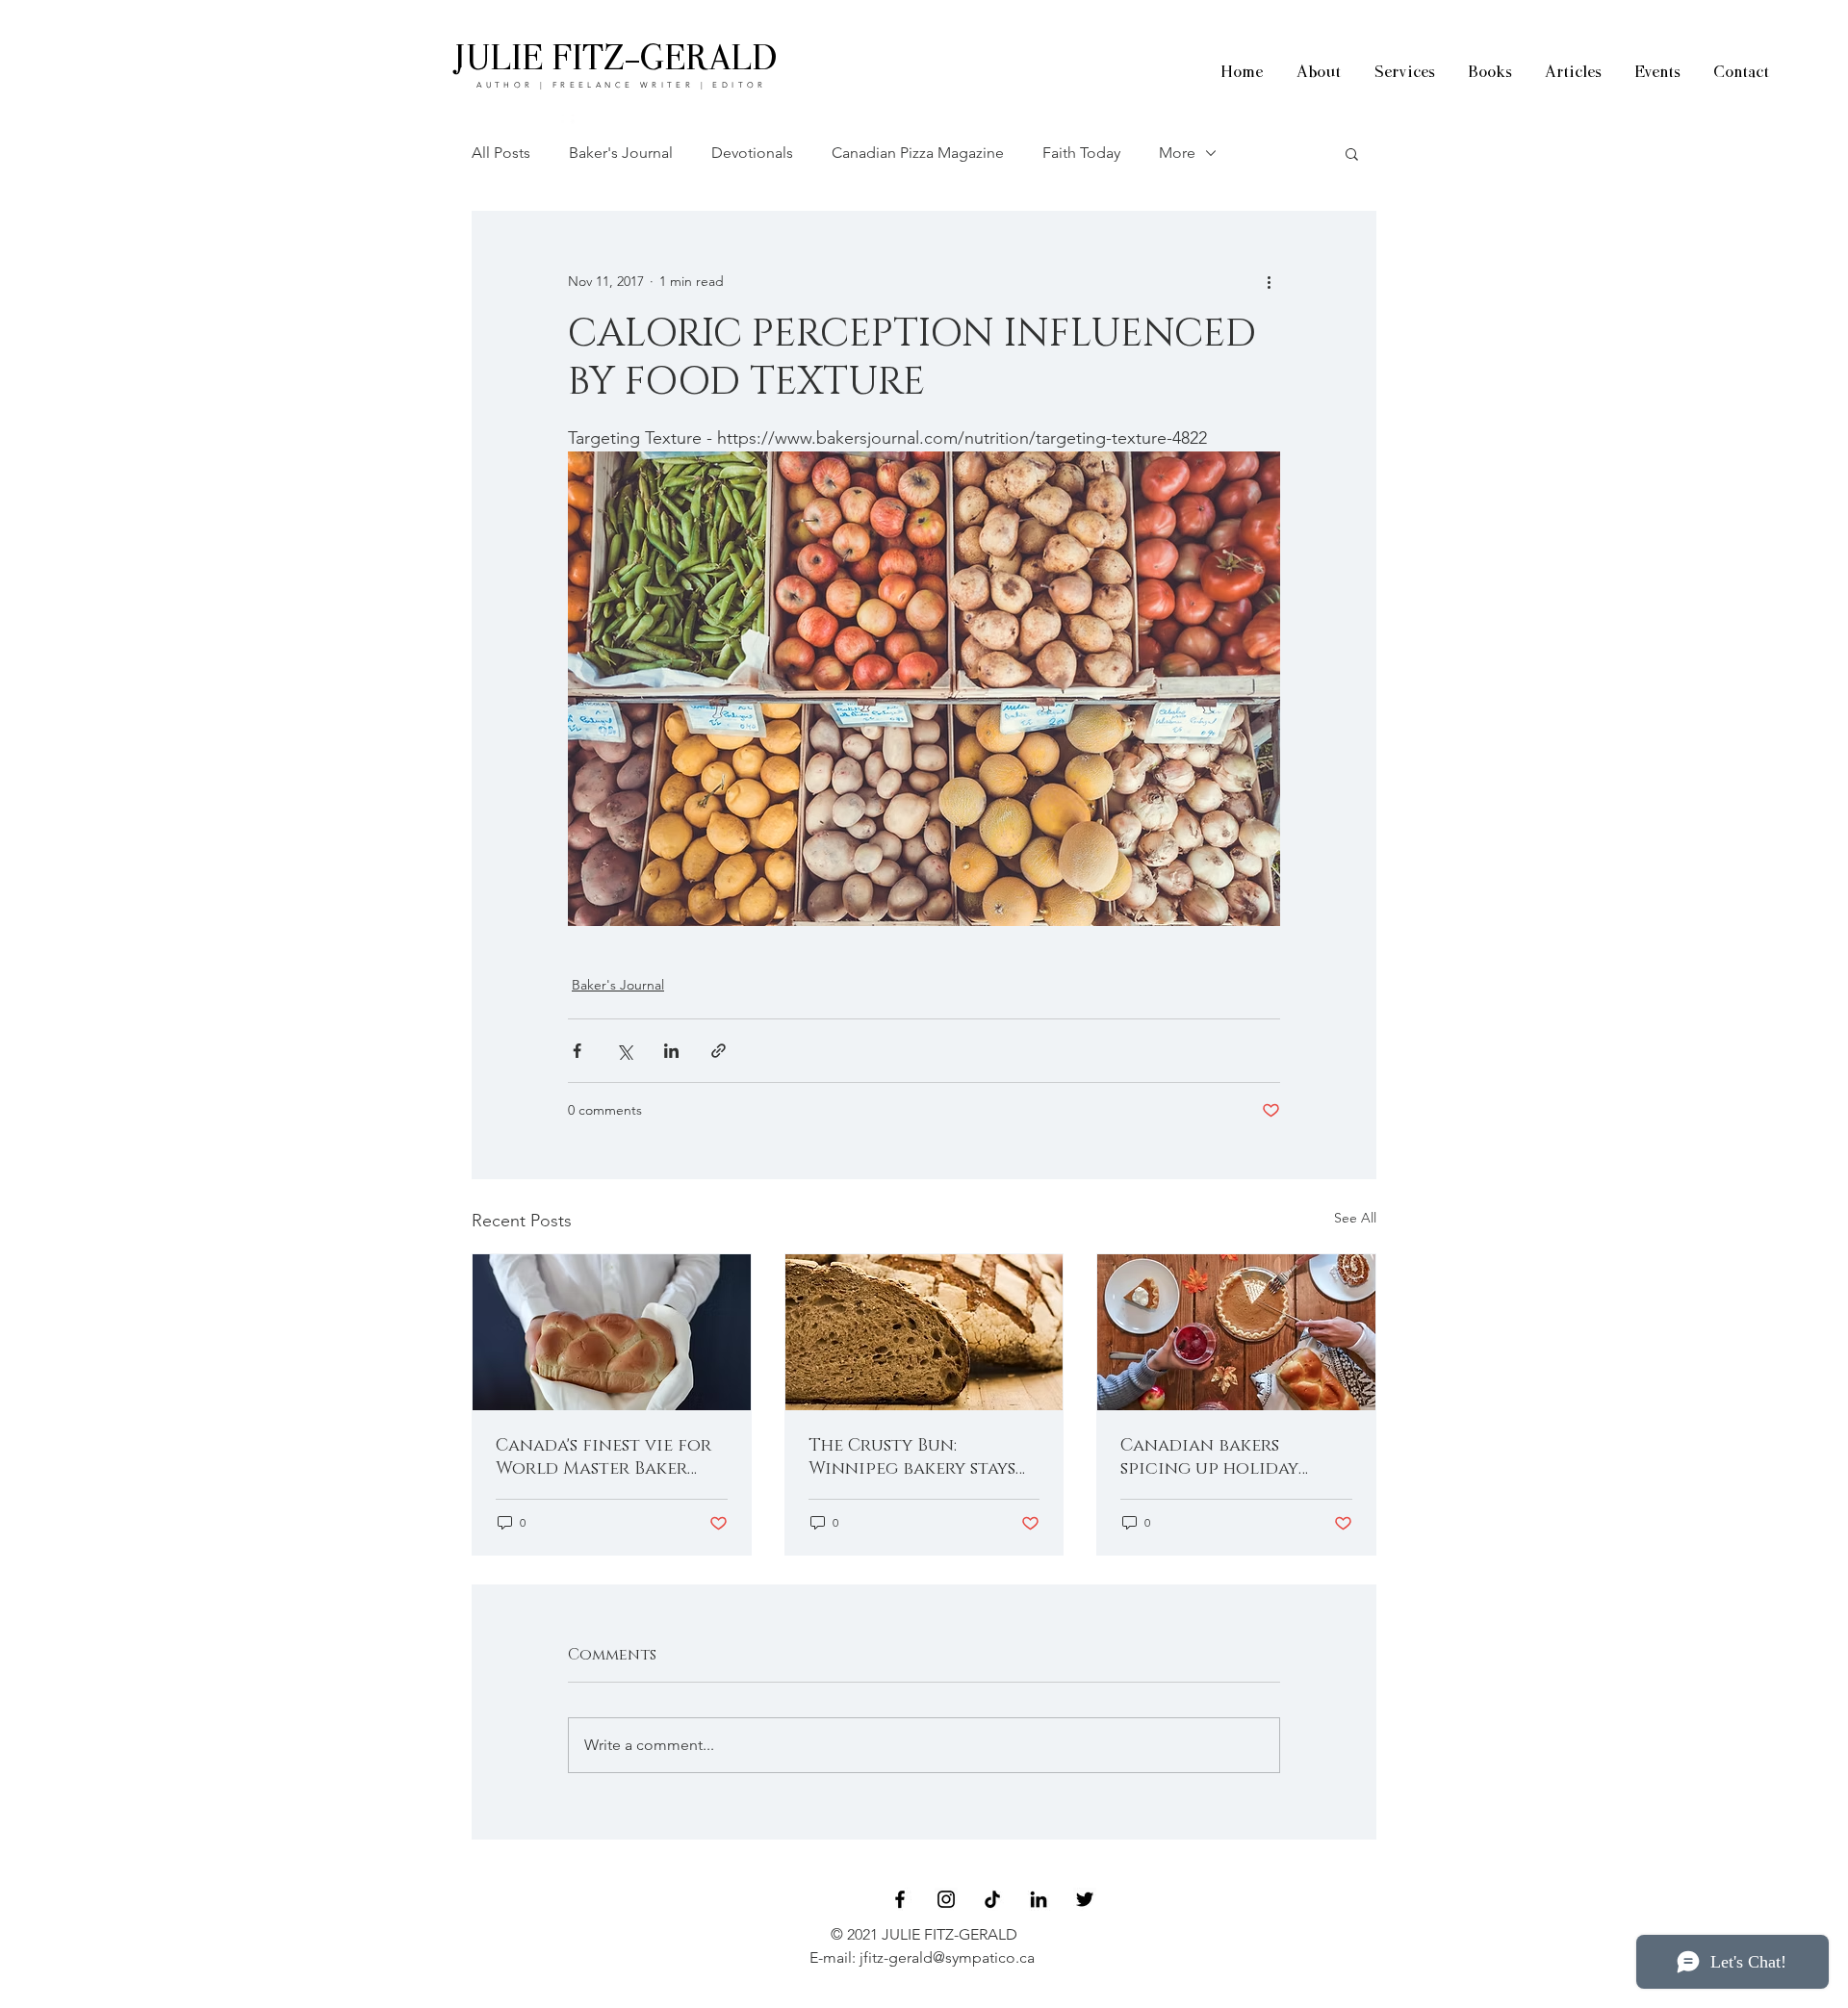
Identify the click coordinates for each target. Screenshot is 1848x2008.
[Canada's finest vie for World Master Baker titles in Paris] (612, 1332)
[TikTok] (992, 1899)
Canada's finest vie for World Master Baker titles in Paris (603, 1457)
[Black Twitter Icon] (1085, 1899)
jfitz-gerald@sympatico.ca (947, 1957)
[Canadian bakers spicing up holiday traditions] (1236, 1332)
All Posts (501, 153)
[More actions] (1269, 281)
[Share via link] (719, 1051)
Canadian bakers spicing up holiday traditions (1209, 1457)
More (1177, 153)
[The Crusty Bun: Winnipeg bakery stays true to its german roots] (924, 1332)
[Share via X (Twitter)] (624, 1051)
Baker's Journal (621, 153)
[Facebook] (900, 1899)
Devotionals (752, 153)
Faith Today (1081, 153)
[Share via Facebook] (577, 1051)
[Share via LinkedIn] (671, 1051)
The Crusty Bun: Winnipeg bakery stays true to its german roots (912, 1457)
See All (1355, 1218)
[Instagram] (946, 1899)
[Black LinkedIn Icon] (1039, 1899)
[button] (1352, 153)
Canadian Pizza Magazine (918, 153)
